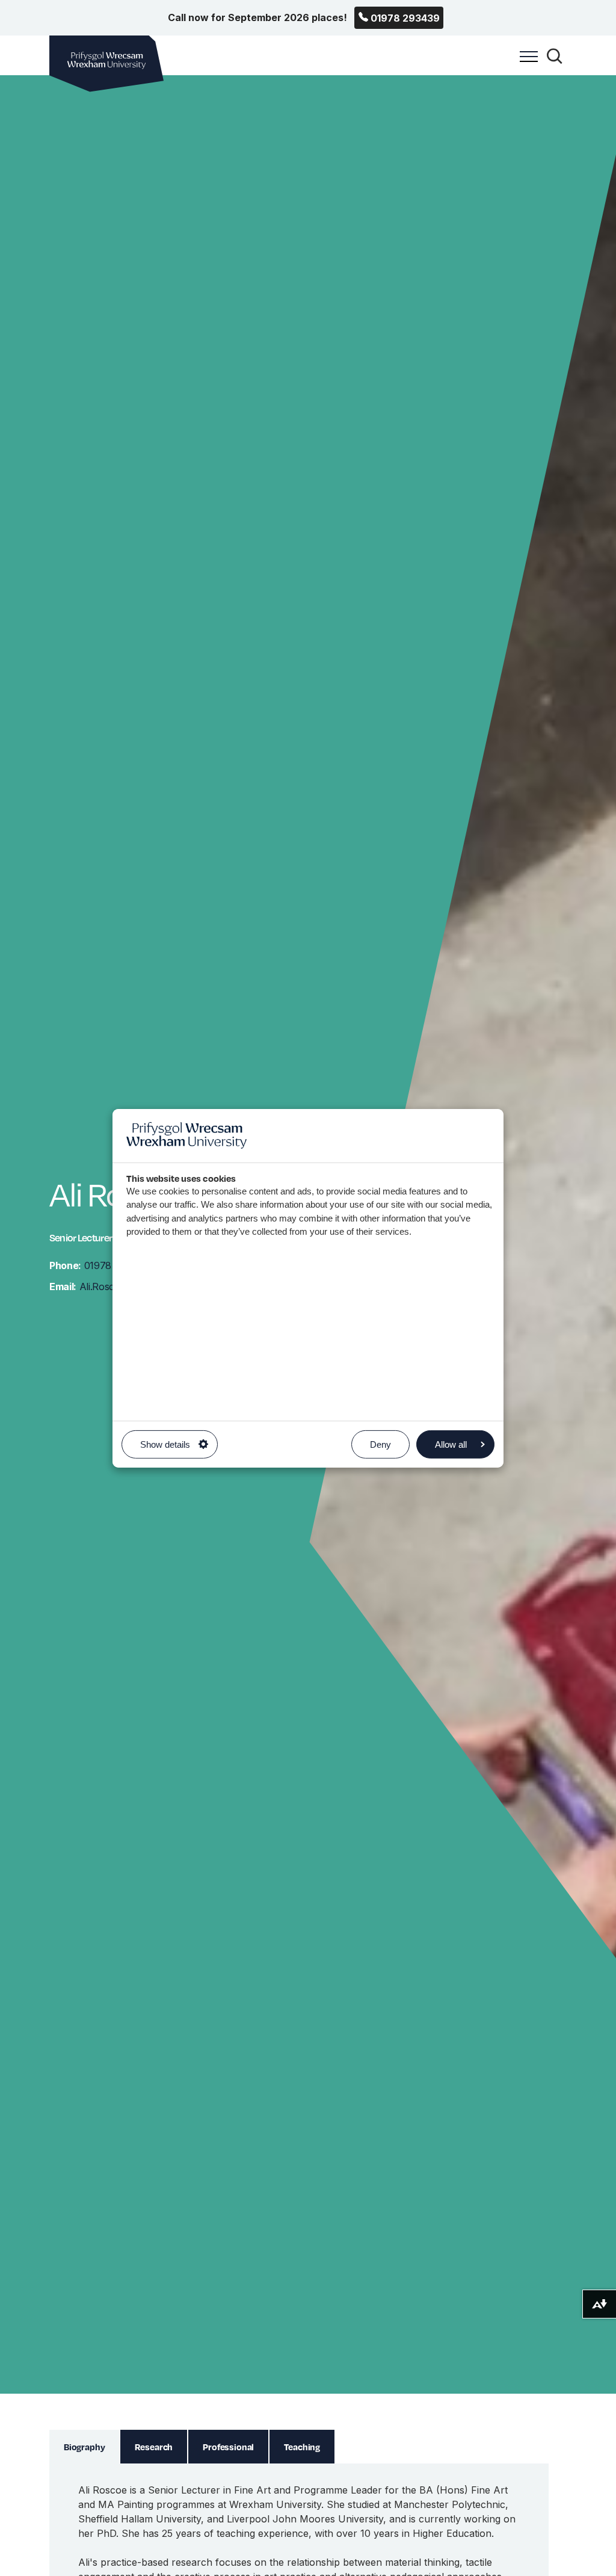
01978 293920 (98, 1265)
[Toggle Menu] (526, 63)
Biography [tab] (85, 2447)
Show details (165, 1444)
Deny (380, 1444)
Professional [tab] (228, 2447)
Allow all (451, 1444)
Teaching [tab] (302, 2447)
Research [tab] (154, 2447)
